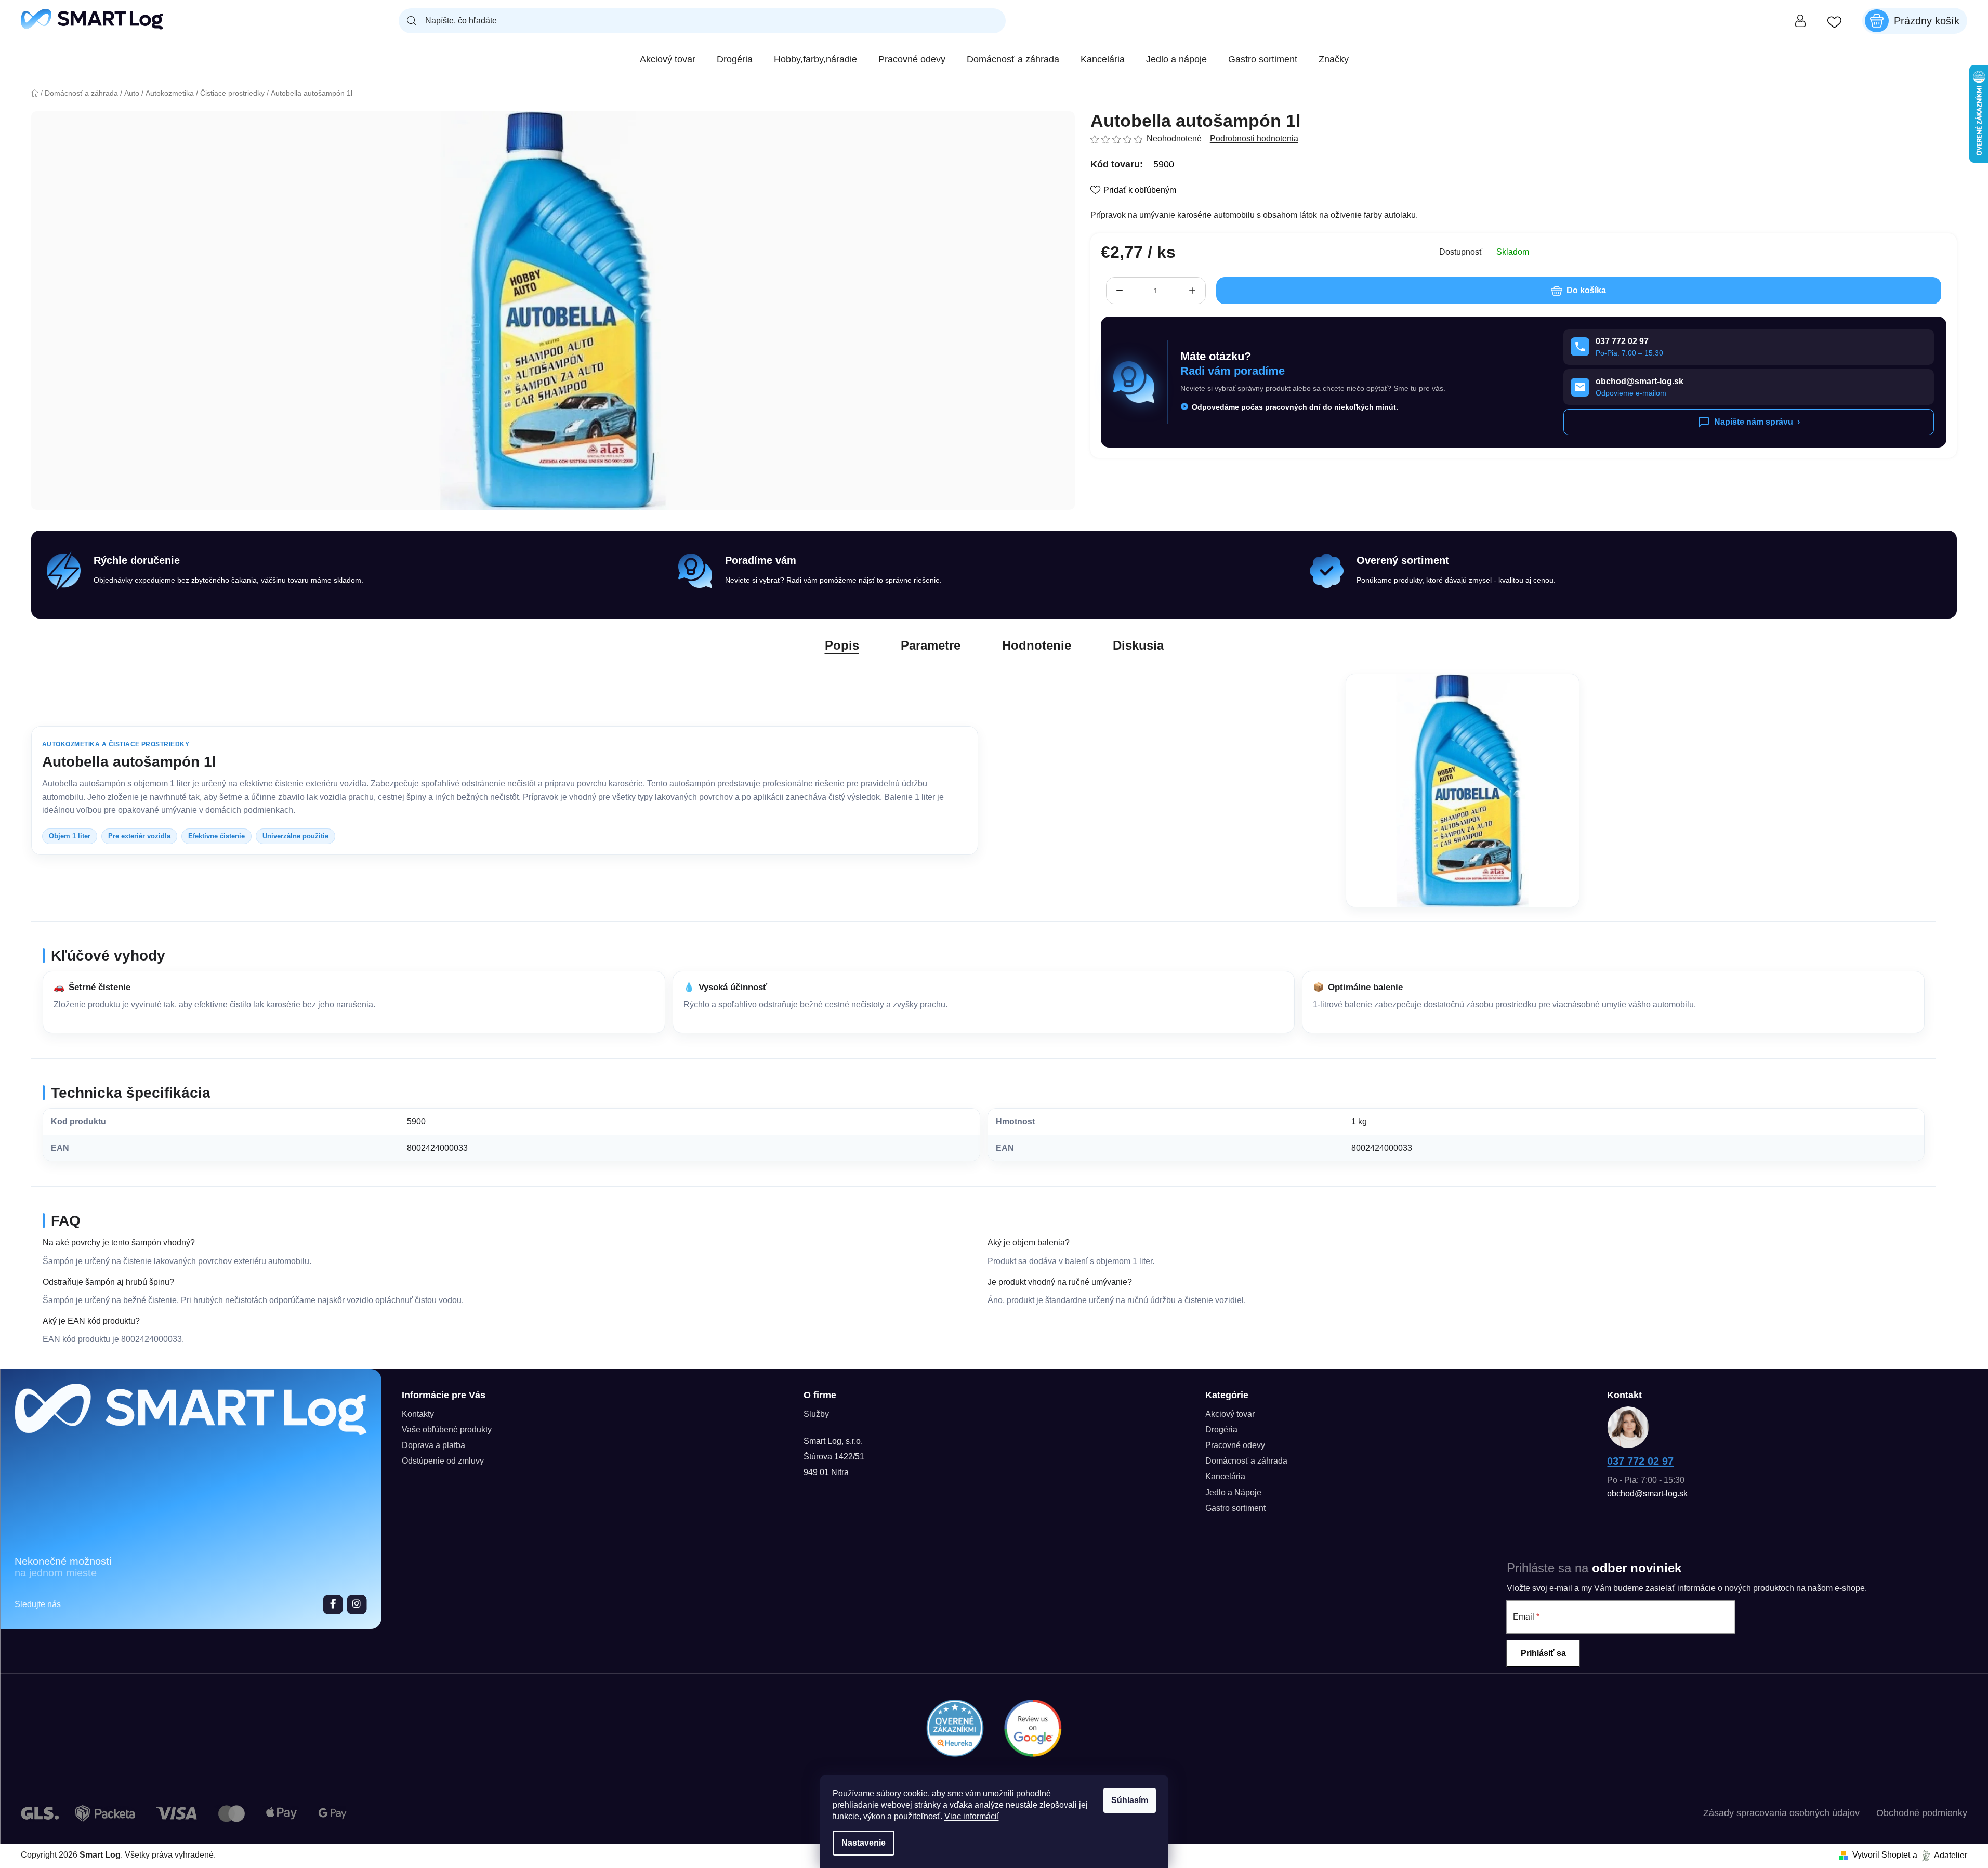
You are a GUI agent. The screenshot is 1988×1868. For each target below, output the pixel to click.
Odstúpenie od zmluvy (443, 1461)
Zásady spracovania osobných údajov (1781, 1813)
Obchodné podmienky (1922, 1813)
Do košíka (1586, 290)
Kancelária (1225, 1476)
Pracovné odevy (1235, 1445)
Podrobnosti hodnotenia (1254, 139)
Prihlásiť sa (1543, 1653)
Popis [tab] (842, 645)
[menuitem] (668, 59)
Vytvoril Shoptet (1881, 1855)
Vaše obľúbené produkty (447, 1430)
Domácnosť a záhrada (1246, 1461)
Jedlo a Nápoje (1233, 1492)
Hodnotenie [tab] (1037, 645)
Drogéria (1221, 1430)
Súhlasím (1130, 1800)
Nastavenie (864, 1843)
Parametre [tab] (931, 645)
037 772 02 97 (1640, 1461)
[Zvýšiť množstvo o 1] (1192, 291)
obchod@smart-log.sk (1647, 1494)
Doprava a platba (433, 1445)
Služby (816, 1414)
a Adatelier (1940, 1855)
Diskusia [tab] (1138, 645)
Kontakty (418, 1414)
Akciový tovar (1230, 1414)
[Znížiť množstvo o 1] (1120, 291)
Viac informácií (972, 1816)
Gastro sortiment (1235, 1508)
